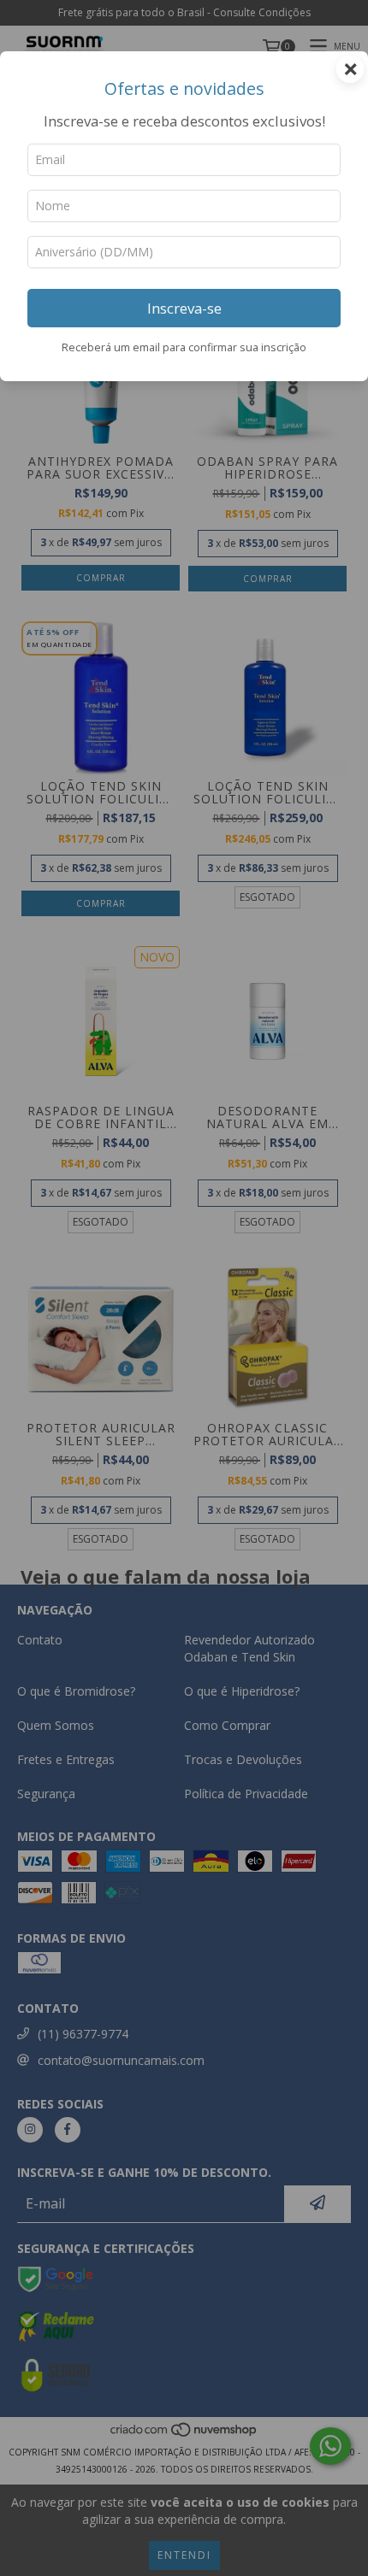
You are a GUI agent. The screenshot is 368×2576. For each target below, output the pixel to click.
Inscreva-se (184, 308)
